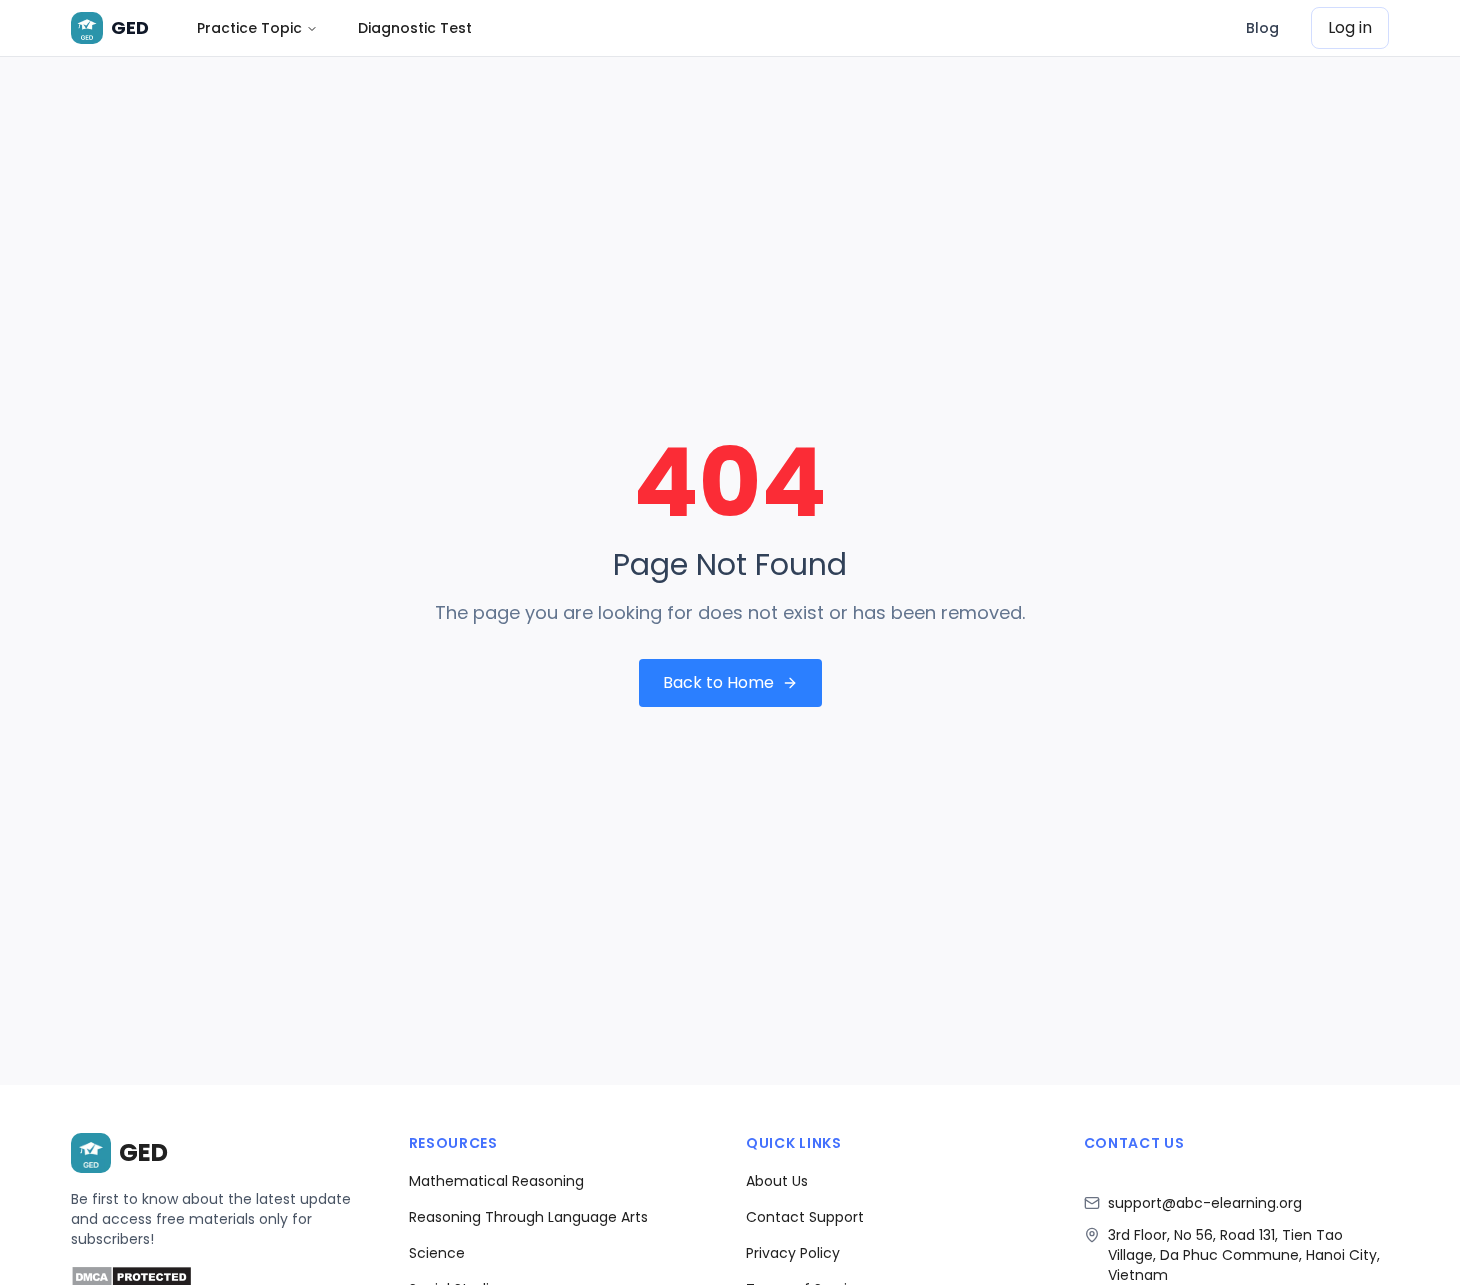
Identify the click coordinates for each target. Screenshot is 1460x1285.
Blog (1262, 28)
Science (437, 1253)
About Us (777, 1181)
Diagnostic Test (415, 28)
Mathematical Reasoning (496, 1181)
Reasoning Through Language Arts (528, 1217)
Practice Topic (249, 28)
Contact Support (805, 1217)
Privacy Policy (793, 1253)
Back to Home (718, 682)
